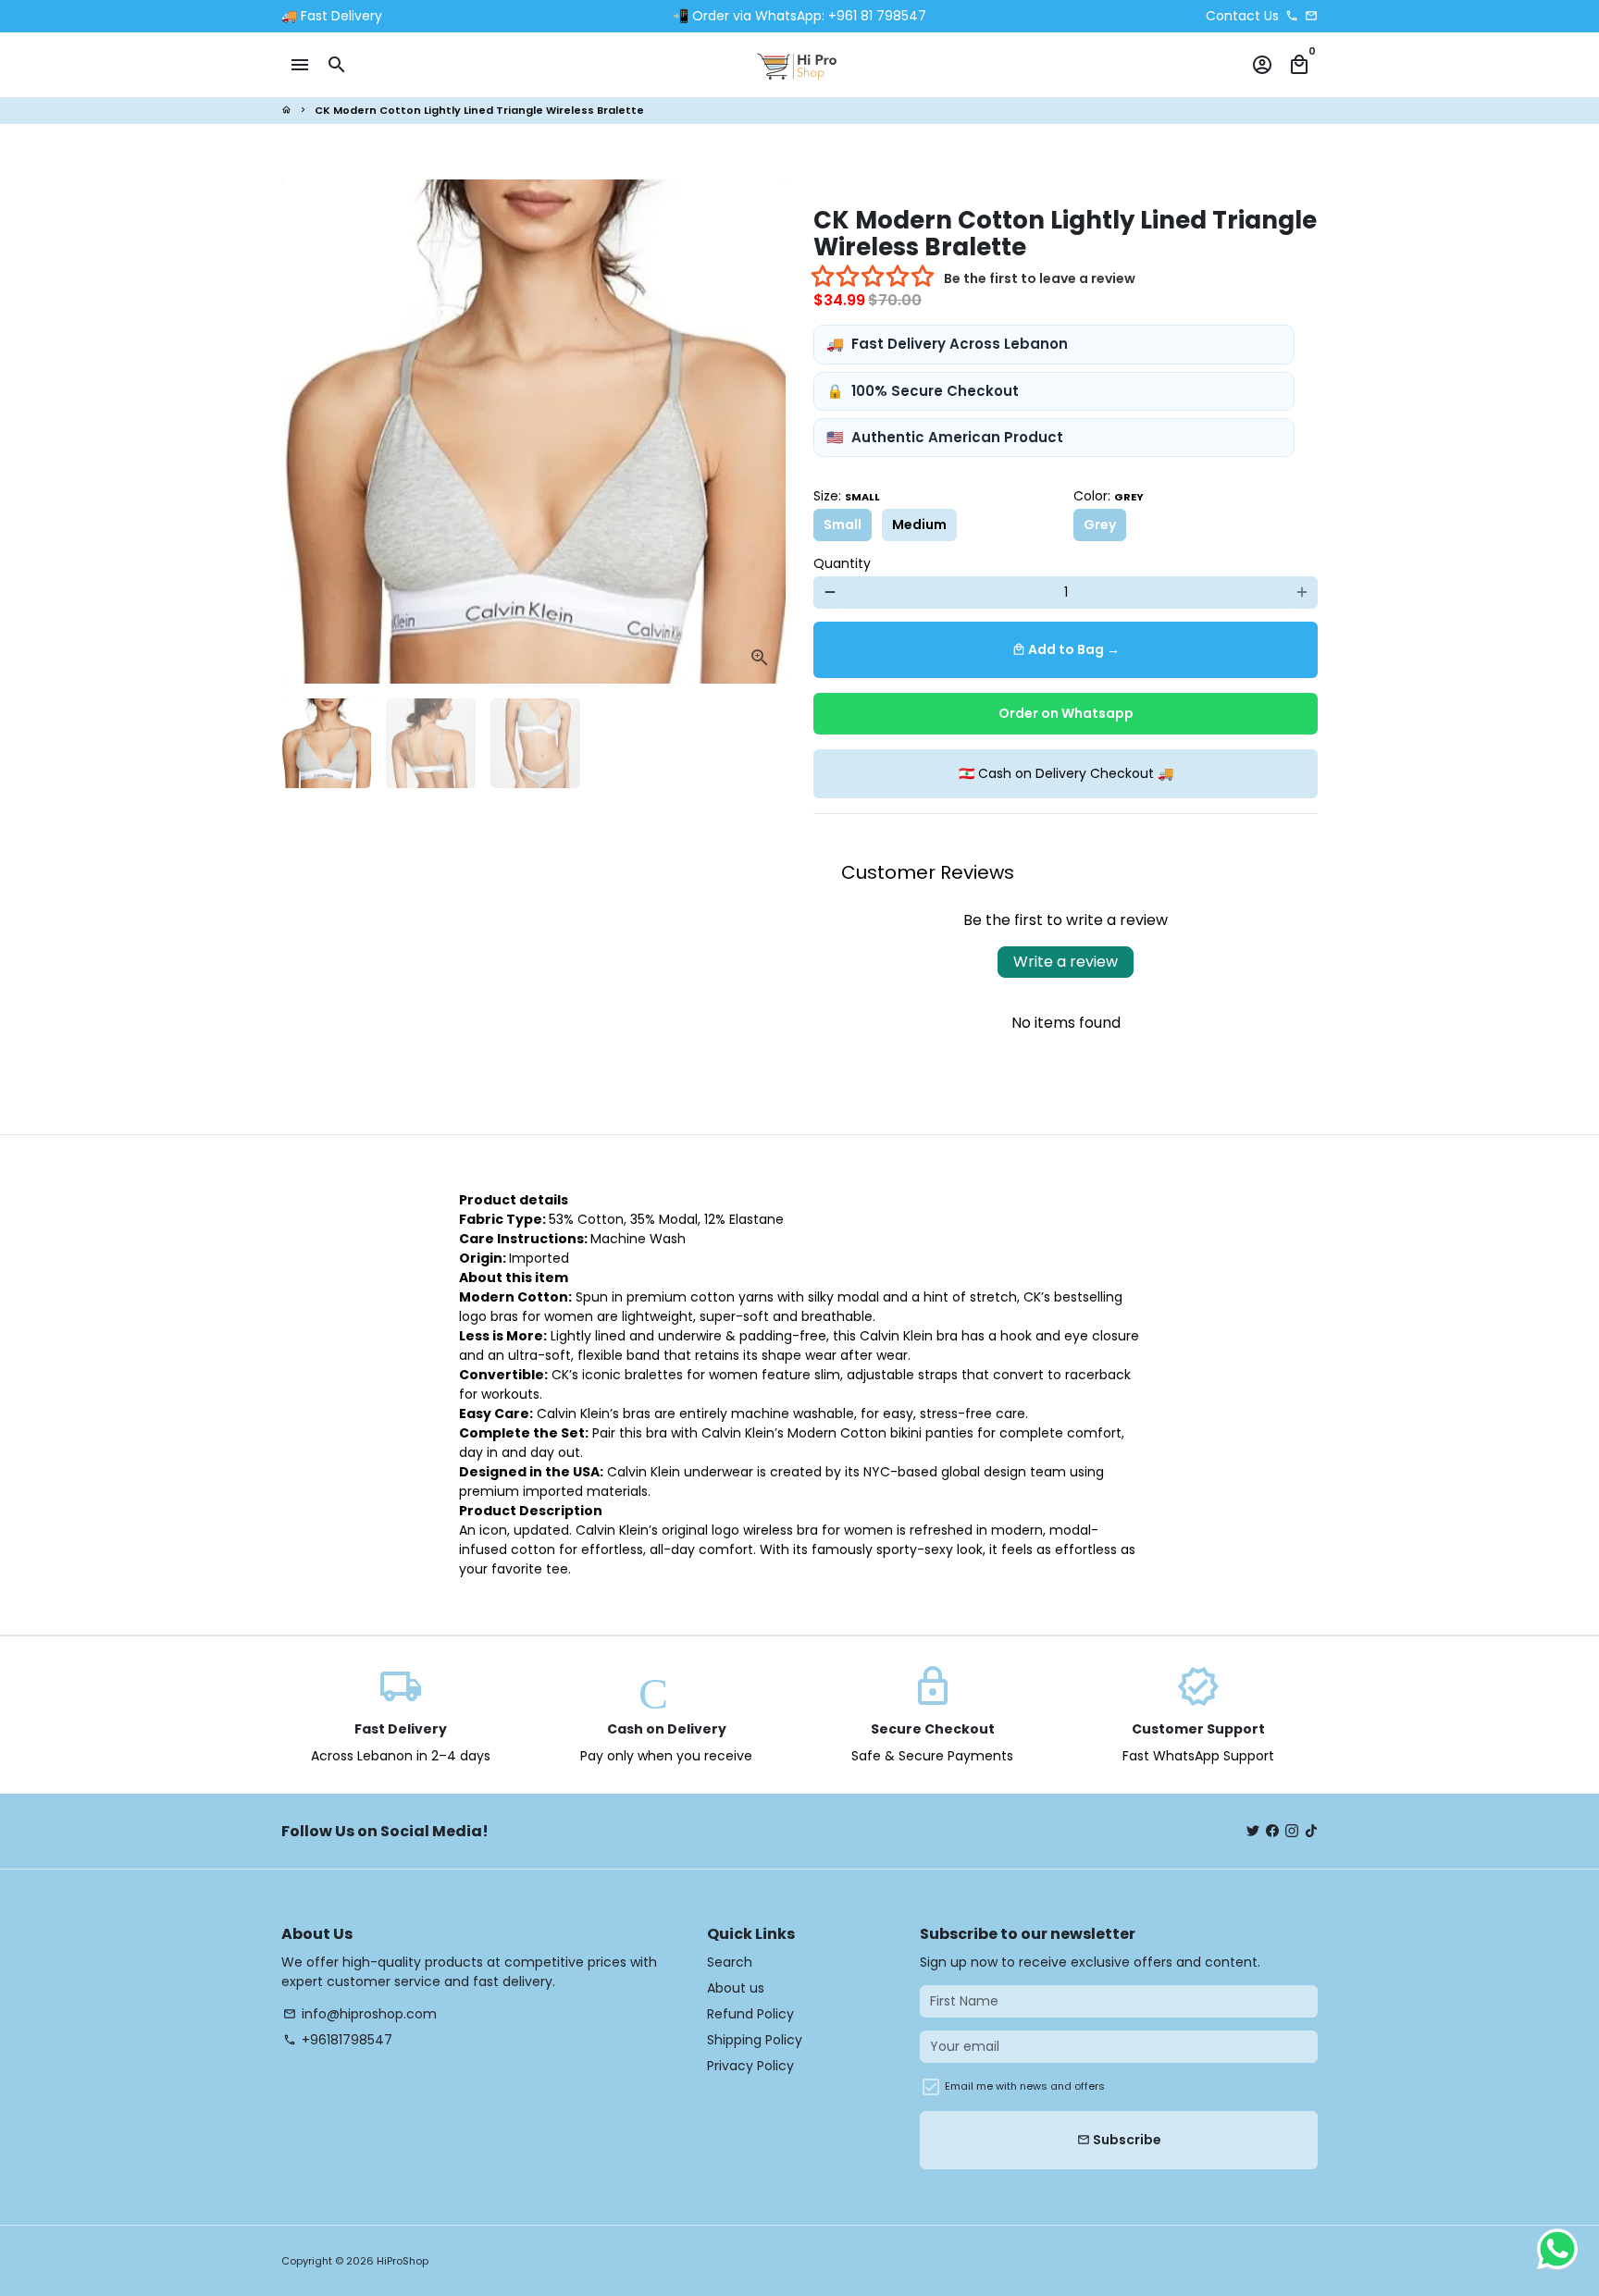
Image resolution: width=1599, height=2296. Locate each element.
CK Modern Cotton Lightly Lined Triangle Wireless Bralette (479, 110)
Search (730, 1962)
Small (843, 525)
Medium (919, 525)
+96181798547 (338, 2040)
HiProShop (403, 2261)
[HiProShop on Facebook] (1272, 1831)
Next (762, 432)
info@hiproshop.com (360, 2014)
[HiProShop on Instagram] (1292, 1831)
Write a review (1066, 962)
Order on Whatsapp (1066, 713)
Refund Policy (750, 2014)
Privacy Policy (750, 2066)
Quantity (842, 563)
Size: (847, 496)
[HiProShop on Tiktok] (1311, 1831)
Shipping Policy (755, 2040)
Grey (1100, 525)
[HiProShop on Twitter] (1253, 1831)
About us (736, 1988)
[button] (874, 278)
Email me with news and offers (1025, 2086)
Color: (1109, 496)
